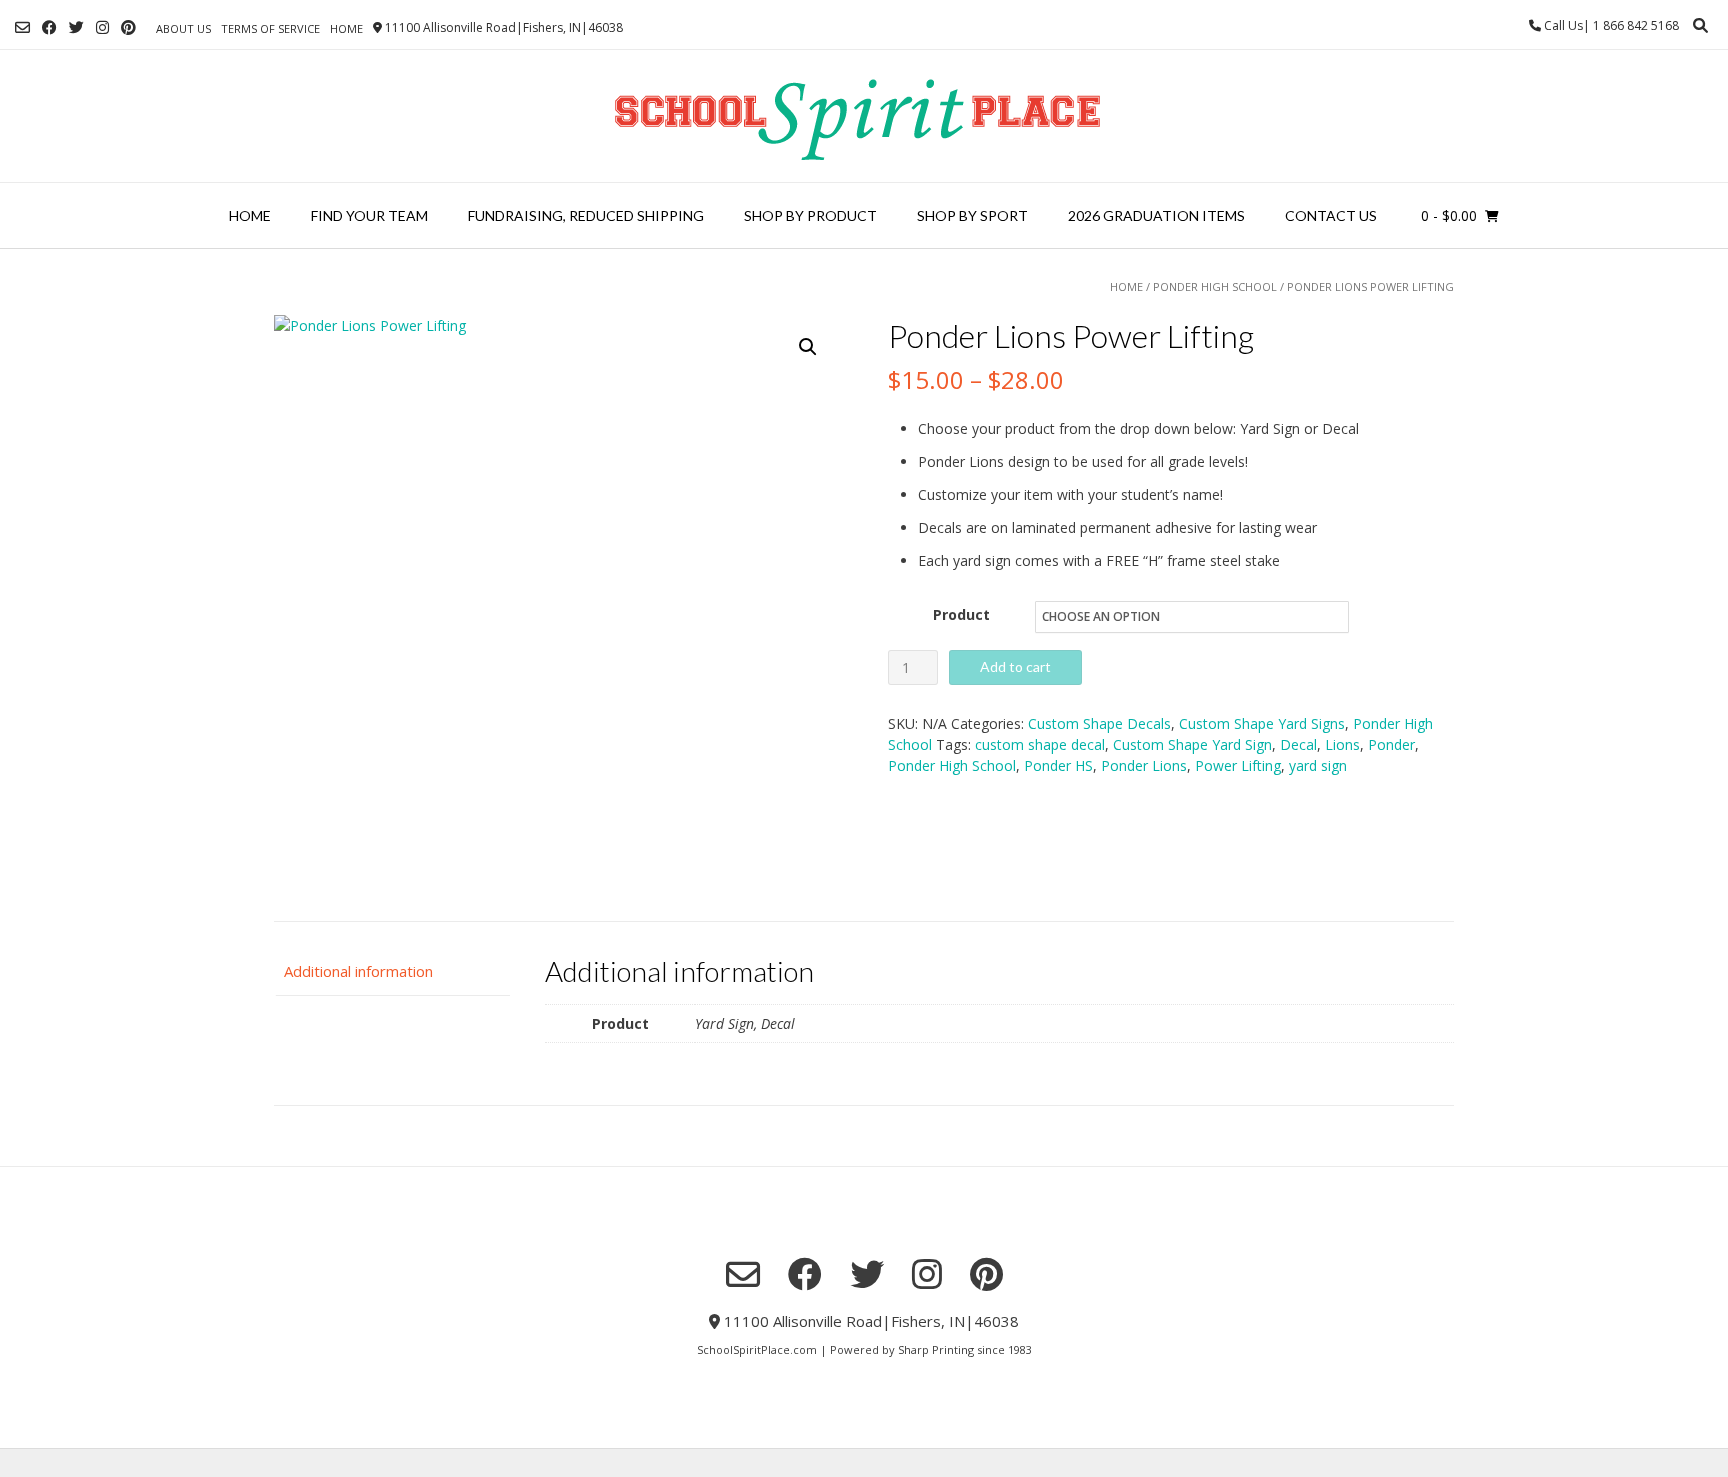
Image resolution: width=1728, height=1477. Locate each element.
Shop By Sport (972, 215)
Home (346, 28)
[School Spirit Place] (864, 116)
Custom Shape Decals (1099, 723)
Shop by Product (810, 215)
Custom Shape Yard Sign (1192, 744)
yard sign (1318, 765)
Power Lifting (1238, 765)
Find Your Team (369, 215)
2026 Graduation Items (1156, 215)
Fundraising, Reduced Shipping (586, 215)
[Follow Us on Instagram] (102, 27)
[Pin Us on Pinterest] (128, 27)
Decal (1298, 744)
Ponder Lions (1144, 765)
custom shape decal (1040, 744)
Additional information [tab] (358, 971)
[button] (808, 347)
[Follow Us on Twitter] (76, 27)
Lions (1342, 744)
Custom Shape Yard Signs (1262, 723)
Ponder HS (1058, 765)
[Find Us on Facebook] (49, 27)
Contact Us (1331, 215)
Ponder (1391, 744)
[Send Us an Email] (22, 27)
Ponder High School (1215, 286)
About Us (183, 28)
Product (961, 614)
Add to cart (1015, 666)
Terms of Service (270, 28)
